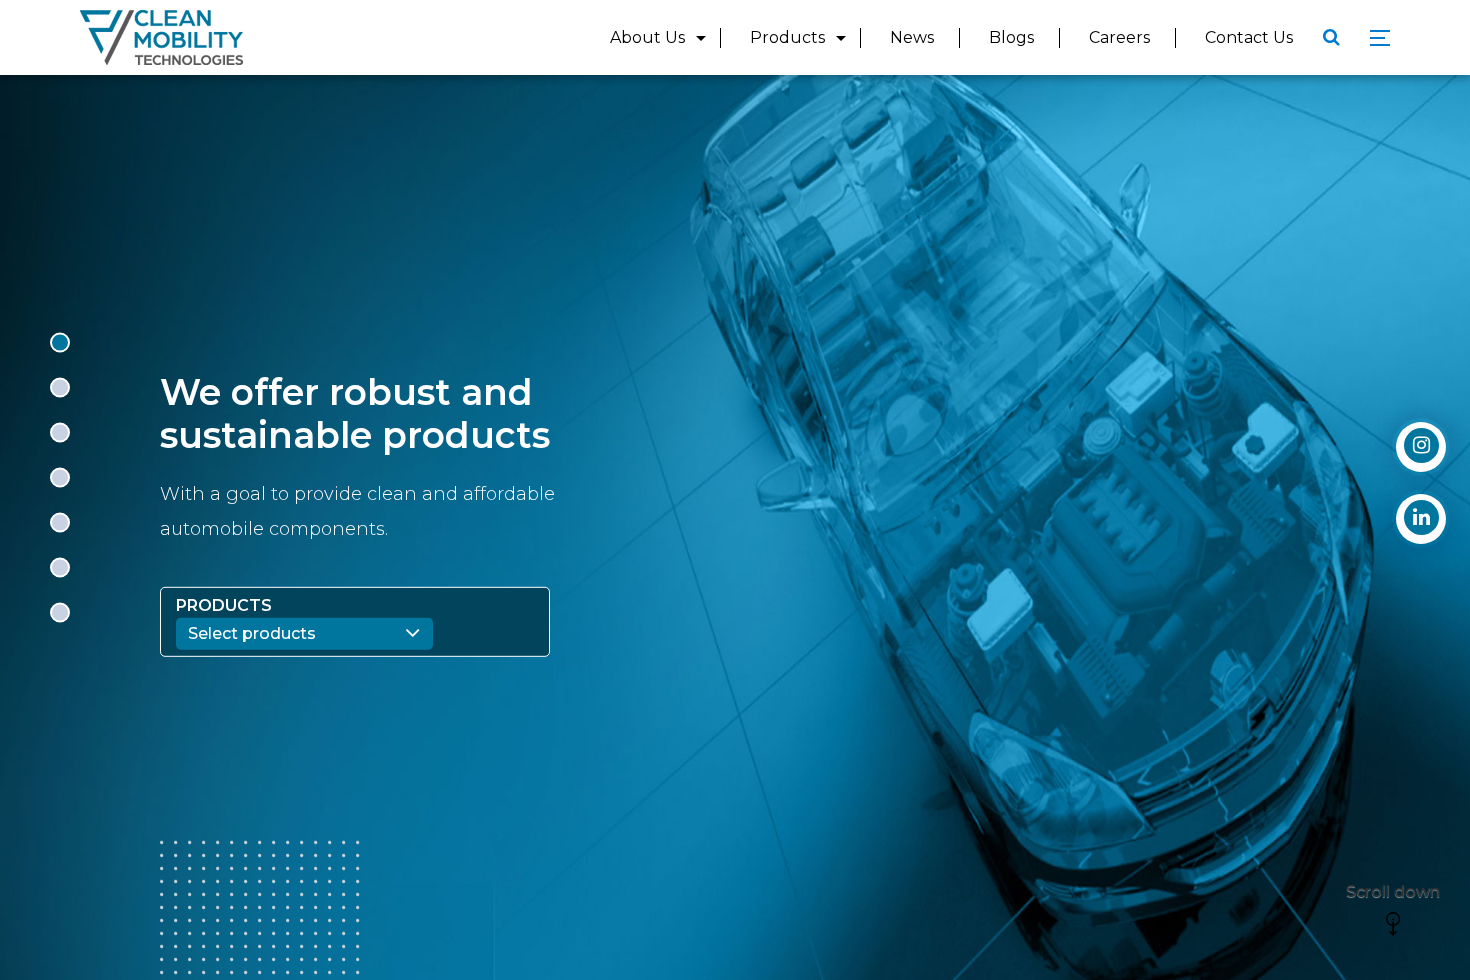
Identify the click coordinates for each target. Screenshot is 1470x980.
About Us (647, 37)
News (912, 37)
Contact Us (1249, 37)
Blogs (1011, 37)
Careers (1119, 37)
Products (787, 37)
